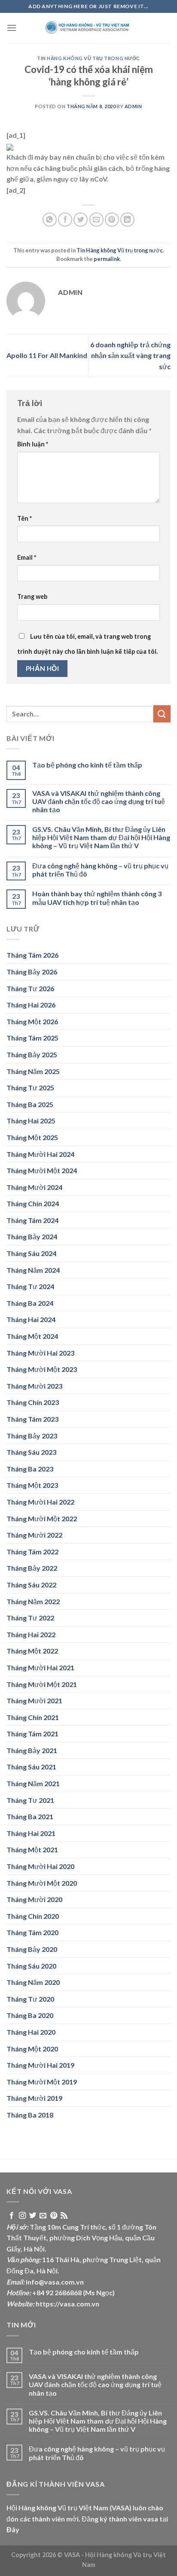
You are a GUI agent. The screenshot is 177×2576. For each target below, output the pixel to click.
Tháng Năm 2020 (33, 1982)
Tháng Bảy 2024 (32, 1236)
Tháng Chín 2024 (33, 1203)
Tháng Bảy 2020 (32, 1949)
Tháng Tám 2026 (32, 955)
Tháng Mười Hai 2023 (40, 1353)
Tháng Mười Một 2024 (42, 1170)
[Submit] (162, 714)
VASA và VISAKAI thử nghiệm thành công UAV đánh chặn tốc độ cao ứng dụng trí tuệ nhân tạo (99, 801)
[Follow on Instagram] (22, 2216)
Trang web (32, 596)
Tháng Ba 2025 (30, 1104)
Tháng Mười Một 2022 (42, 1519)
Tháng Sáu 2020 (31, 1966)
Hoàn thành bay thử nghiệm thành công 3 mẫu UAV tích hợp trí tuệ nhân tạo (97, 898)
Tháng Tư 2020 (30, 1999)
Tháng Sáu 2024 (31, 1253)
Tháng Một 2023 (32, 1485)
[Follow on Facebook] (12, 2216)
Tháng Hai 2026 (31, 1005)
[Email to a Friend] (96, 220)
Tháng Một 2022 (32, 1651)
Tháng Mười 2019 (34, 2098)
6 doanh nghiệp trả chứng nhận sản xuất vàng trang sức (130, 355)
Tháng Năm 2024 (33, 1270)
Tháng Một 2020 (32, 2049)
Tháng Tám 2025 (32, 1038)
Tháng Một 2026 (32, 1021)
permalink (107, 259)
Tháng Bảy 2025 (32, 1054)
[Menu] (12, 28)
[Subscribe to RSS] (64, 2216)
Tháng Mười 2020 (34, 1899)
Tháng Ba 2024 (30, 1303)
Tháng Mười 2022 (34, 1535)
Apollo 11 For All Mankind (47, 355)
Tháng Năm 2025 (33, 1071)
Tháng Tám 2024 (32, 1220)
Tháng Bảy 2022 (32, 1568)
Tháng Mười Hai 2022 (40, 1502)
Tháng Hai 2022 (31, 1634)
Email (27, 557)
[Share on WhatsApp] (50, 220)
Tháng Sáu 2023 (31, 1452)
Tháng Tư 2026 (30, 988)
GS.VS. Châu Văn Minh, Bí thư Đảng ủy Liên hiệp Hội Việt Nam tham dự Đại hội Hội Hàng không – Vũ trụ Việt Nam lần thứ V (101, 837)
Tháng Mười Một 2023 (42, 1369)
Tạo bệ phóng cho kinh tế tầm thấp (87, 765)
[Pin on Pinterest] (112, 220)
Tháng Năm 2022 (33, 1601)
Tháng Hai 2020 (31, 2032)
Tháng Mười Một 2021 (42, 1684)
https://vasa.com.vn (67, 2304)
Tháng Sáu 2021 (31, 1767)
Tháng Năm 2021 (33, 1783)
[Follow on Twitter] (33, 2216)
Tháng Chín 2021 (33, 1717)
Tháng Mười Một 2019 (42, 2082)
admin (133, 106)
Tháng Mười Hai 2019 (40, 2065)
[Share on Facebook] (65, 220)
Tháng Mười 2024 (34, 1187)
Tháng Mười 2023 (34, 1386)
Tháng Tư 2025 (30, 1088)
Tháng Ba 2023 (30, 1469)
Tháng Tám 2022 (32, 1552)
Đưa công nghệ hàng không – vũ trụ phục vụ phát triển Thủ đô (100, 870)
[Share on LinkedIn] (127, 220)
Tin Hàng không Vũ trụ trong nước (88, 58)
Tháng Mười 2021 (34, 1701)
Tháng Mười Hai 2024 (40, 1154)
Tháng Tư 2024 (30, 1286)
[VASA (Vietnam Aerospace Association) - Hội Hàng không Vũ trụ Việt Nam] (88, 28)
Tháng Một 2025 (32, 1137)
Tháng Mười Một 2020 (42, 1883)
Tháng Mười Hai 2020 (40, 1866)
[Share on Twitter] (81, 220)
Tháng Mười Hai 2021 (40, 1667)
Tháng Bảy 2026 (32, 972)
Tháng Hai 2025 (31, 1121)
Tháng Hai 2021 (31, 1833)
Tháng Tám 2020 (32, 1932)
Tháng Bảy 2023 (32, 1436)
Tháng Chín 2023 (33, 1402)
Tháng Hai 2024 (31, 1319)
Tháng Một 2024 (32, 1336)
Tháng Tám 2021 (32, 1734)
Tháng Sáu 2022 (31, 1585)
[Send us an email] (43, 2216)
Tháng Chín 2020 (33, 1916)
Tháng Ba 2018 (30, 2115)
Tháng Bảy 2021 (32, 1750)
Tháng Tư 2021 (30, 1800)
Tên (24, 518)
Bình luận (33, 444)
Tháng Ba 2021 (30, 1816)
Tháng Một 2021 (32, 1849)
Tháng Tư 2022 (30, 1618)
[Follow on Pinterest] (54, 2216)
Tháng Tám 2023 (32, 1419)
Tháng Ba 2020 (30, 2015)
